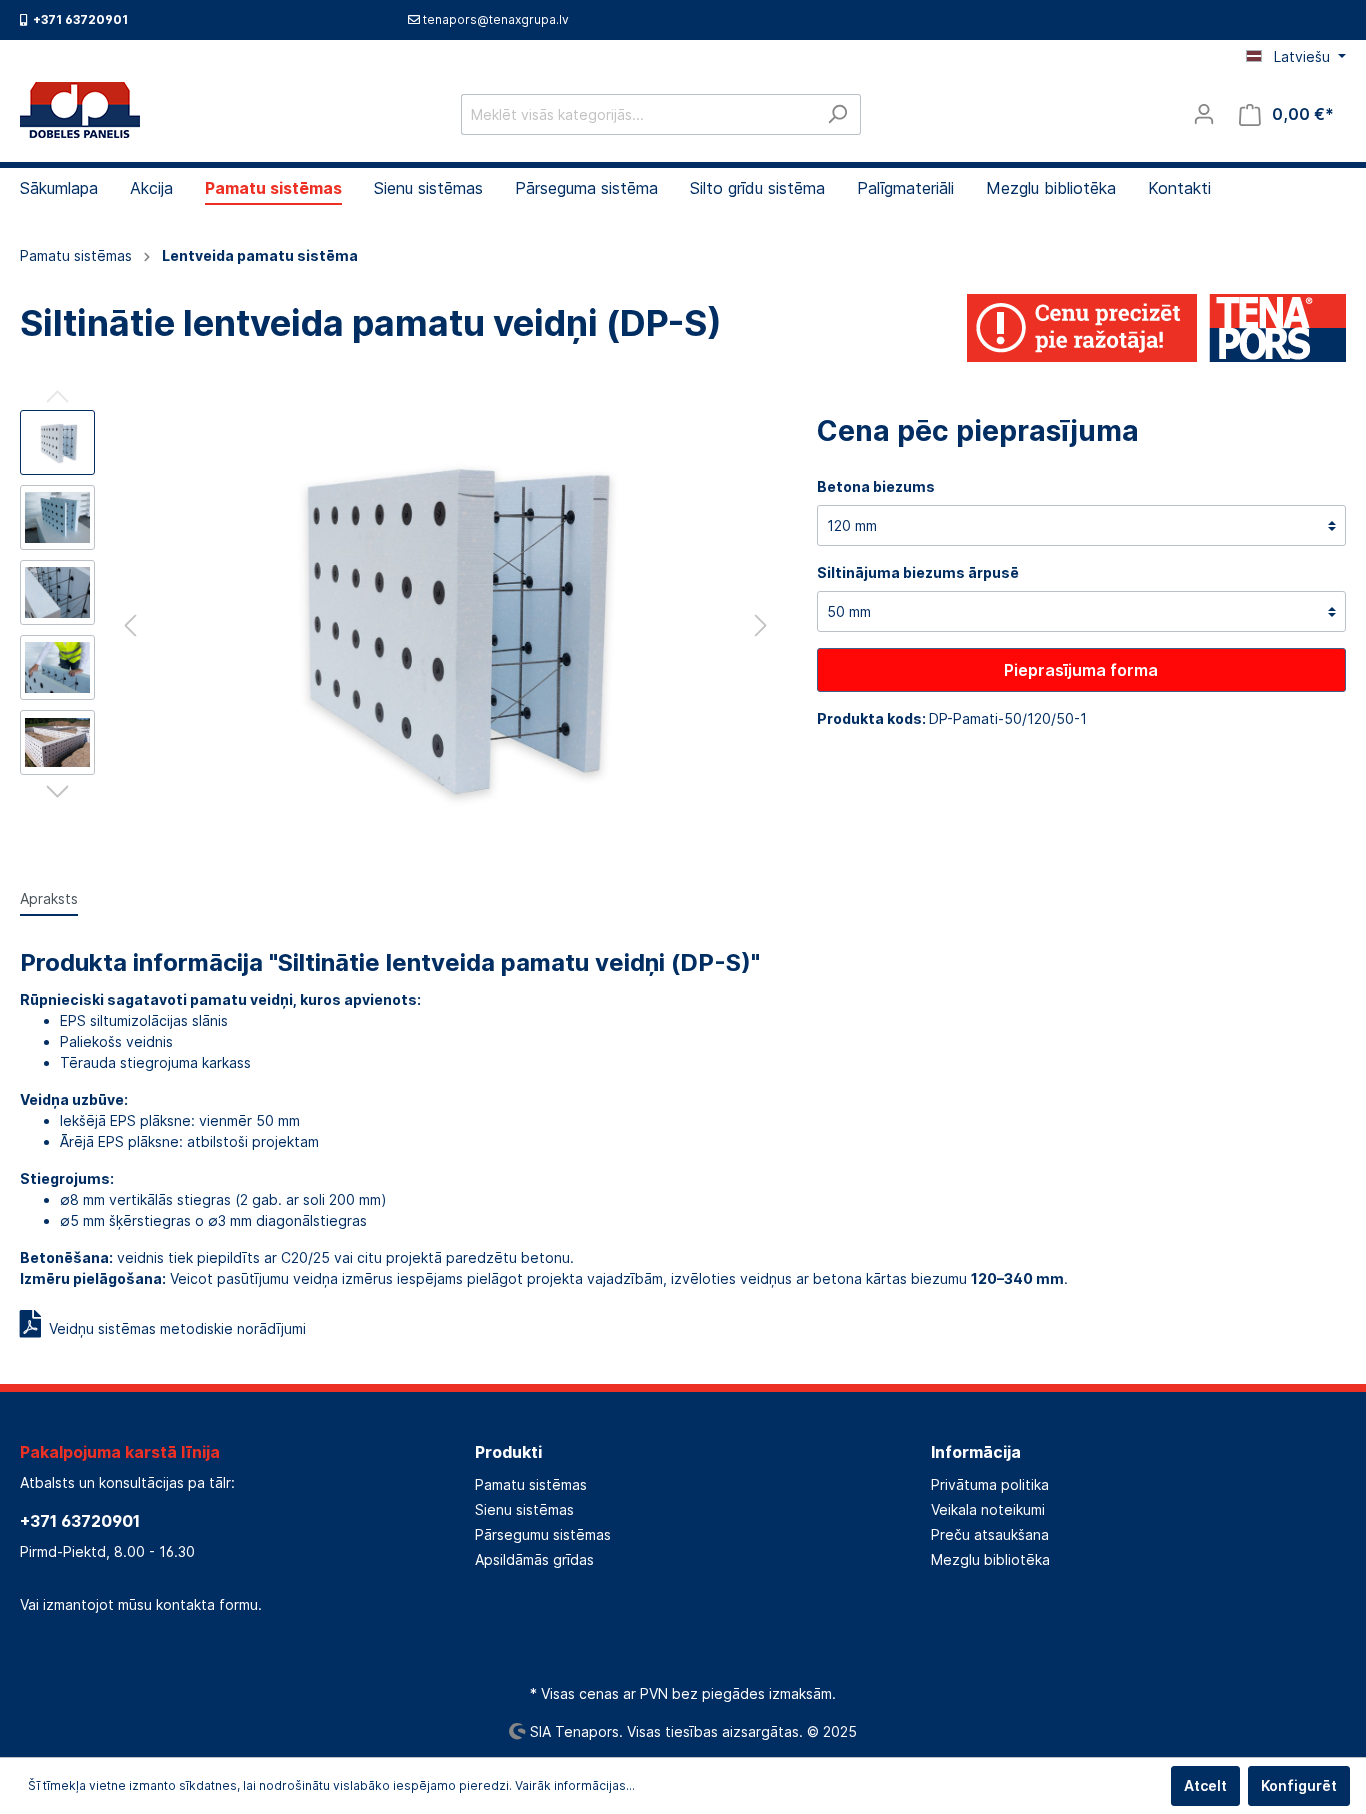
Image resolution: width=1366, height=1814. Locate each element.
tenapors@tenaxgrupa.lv (496, 19)
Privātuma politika (990, 1484)
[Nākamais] (761, 625)
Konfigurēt (1299, 1785)
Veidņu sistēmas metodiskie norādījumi (173, 1328)
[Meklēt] (837, 114)
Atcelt (1205, 1785)
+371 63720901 (80, 1521)
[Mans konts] (1204, 114)
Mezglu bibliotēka (990, 1559)
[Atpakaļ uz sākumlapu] (80, 110)
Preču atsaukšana (990, 1534)
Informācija (976, 1452)
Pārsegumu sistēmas (543, 1534)
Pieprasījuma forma (1081, 670)
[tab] (49, 898)
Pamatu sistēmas (531, 1484)
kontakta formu (207, 1604)
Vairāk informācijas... (575, 1785)
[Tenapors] (1156, 326)
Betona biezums (876, 486)
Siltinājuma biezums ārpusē (918, 572)
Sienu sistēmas (524, 1509)
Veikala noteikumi (988, 1509)
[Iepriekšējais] (130, 625)
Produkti (508, 1452)
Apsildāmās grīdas (534, 1559)
